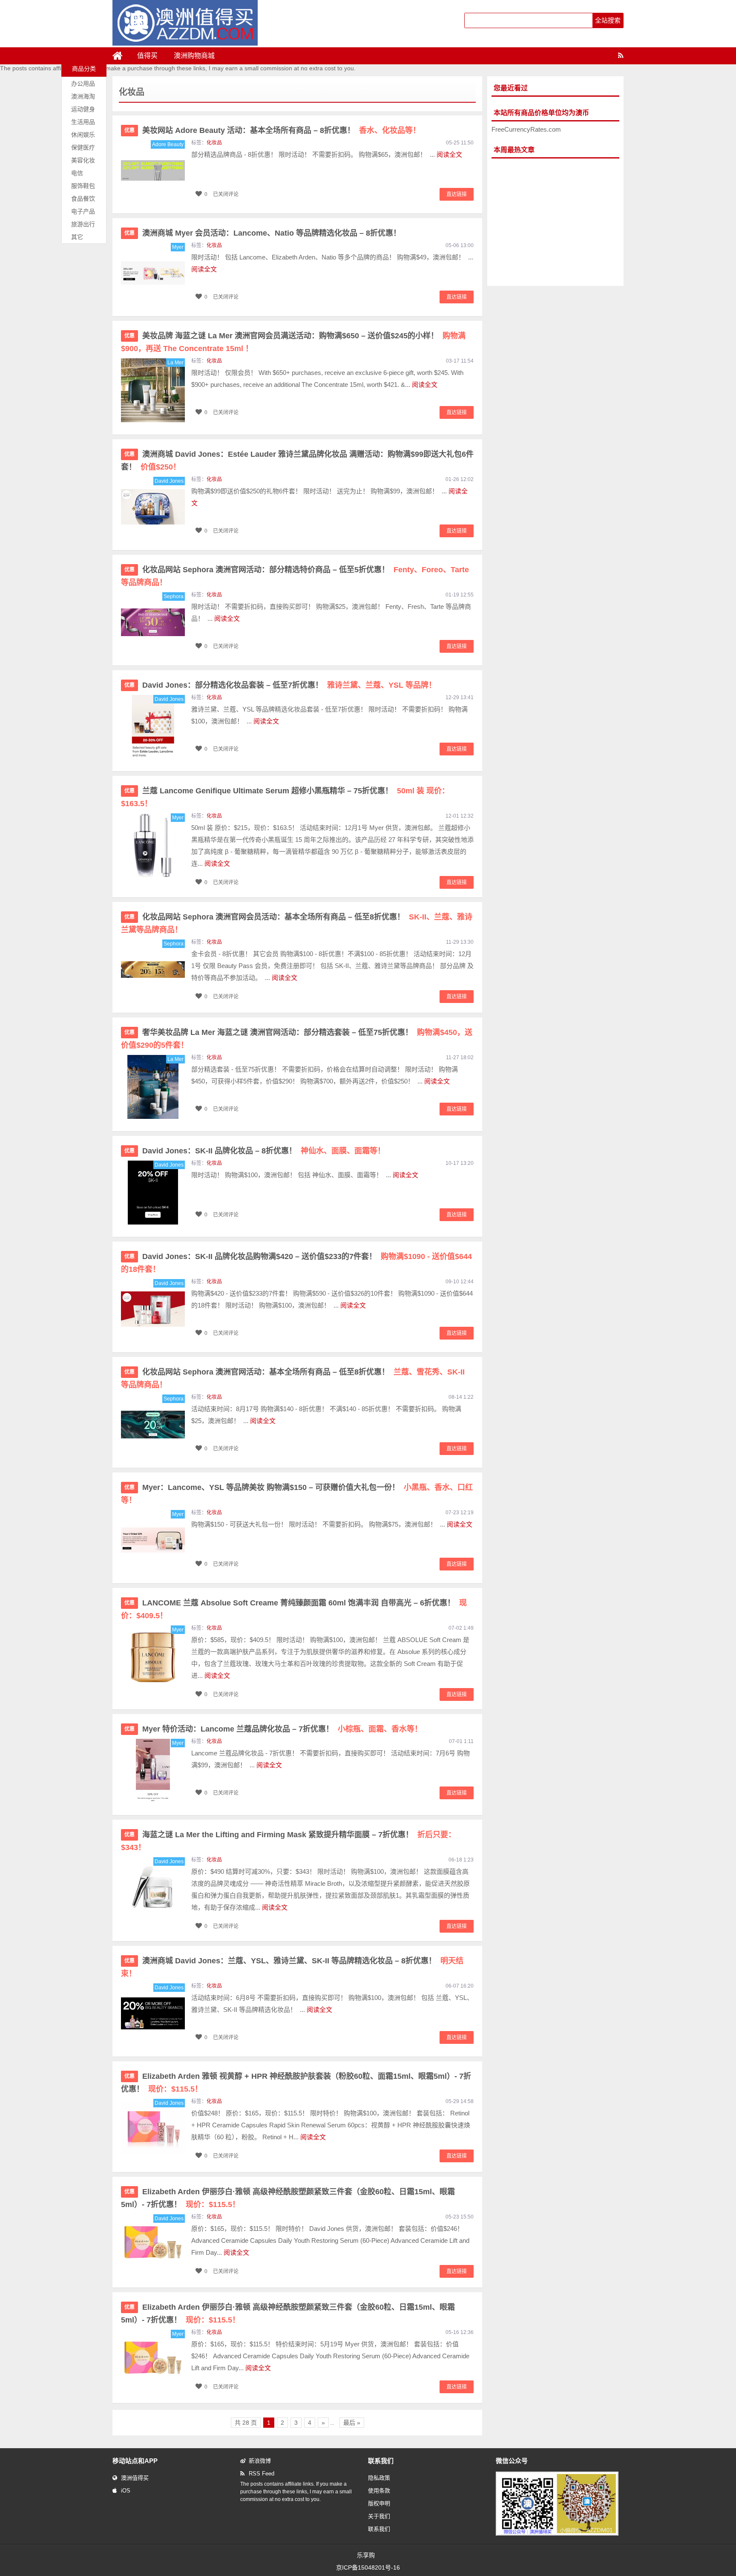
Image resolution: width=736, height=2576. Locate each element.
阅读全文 (449, 154)
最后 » (352, 2423)
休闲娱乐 (83, 135)
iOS (126, 2491)
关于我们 (379, 2516)
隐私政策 (379, 2478)
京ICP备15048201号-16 (368, 2567)
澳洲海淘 (83, 96)
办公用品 (83, 84)
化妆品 (214, 143)
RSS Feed (262, 2474)
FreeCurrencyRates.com (526, 129)
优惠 (129, 130)
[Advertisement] (555, 222)
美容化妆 (83, 160)
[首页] (121, 56)
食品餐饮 (83, 199)
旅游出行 (83, 224)
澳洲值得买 (135, 2478)
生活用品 (83, 122)
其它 (77, 237)
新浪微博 (260, 2461)
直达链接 (457, 194)
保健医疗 (83, 147)
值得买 (147, 56)
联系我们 (379, 2529)
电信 (77, 173)
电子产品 (83, 211)
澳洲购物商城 (194, 56)
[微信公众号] (557, 2534)
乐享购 (366, 2555)
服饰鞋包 (83, 186)
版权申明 (379, 2503)
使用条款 (379, 2491)
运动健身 (83, 109)
